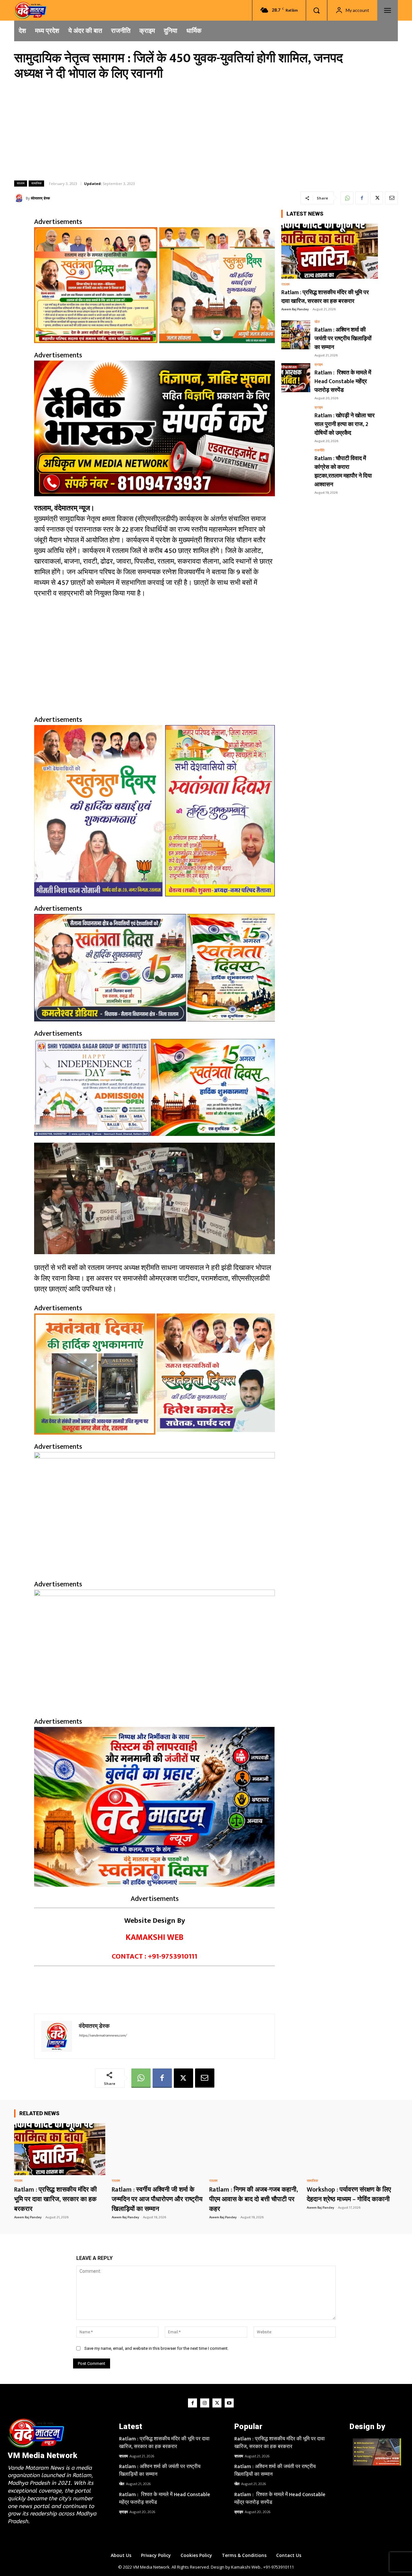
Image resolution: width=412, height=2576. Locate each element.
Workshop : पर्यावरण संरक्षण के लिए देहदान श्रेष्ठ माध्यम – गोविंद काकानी (349, 2194)
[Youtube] (229, 2403)
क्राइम (319, 365)
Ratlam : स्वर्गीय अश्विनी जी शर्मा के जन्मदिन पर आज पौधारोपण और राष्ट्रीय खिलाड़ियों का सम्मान (157, 2199)
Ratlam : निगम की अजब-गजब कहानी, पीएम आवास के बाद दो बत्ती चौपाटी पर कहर (254, 2199)
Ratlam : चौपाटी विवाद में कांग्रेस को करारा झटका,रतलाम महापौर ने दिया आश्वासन (343, 472)
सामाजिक (36, 183)
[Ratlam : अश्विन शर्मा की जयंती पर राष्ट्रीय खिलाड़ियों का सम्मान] (296, 335)
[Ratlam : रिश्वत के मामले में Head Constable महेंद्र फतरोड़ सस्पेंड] (296, 378)
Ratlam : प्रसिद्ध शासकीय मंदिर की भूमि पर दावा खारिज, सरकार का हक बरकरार (325, 297)
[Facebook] (362, 198)
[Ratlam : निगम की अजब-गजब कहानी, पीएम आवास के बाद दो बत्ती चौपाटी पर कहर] (255, 2149)
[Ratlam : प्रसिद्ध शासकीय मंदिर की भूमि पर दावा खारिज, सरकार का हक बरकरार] (330, 251)
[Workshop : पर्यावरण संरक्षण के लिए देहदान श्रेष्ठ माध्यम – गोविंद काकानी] (352, 2149)
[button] (316, 10)
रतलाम (21, 183)
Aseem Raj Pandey (295, 309)
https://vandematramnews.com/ (103, 2036)
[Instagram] (205, 2403)
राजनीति (319, 451)
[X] (377, 198)
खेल (317, 322)
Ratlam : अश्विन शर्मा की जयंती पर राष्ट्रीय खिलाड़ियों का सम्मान (343, 339)
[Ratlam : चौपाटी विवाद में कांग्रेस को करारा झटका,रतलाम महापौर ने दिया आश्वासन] (296, 463)
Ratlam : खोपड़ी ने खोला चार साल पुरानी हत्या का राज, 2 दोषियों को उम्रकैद (345, 424)
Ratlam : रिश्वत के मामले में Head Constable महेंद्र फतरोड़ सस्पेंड (343, 382)
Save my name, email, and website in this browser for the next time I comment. (156, 2348)
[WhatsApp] (347, 198)
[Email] (391, 198)
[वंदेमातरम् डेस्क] (20, 198)
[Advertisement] (206, 130)
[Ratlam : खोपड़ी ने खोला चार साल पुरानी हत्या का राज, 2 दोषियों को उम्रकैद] (296, 421)
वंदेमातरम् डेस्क (40, 198)
